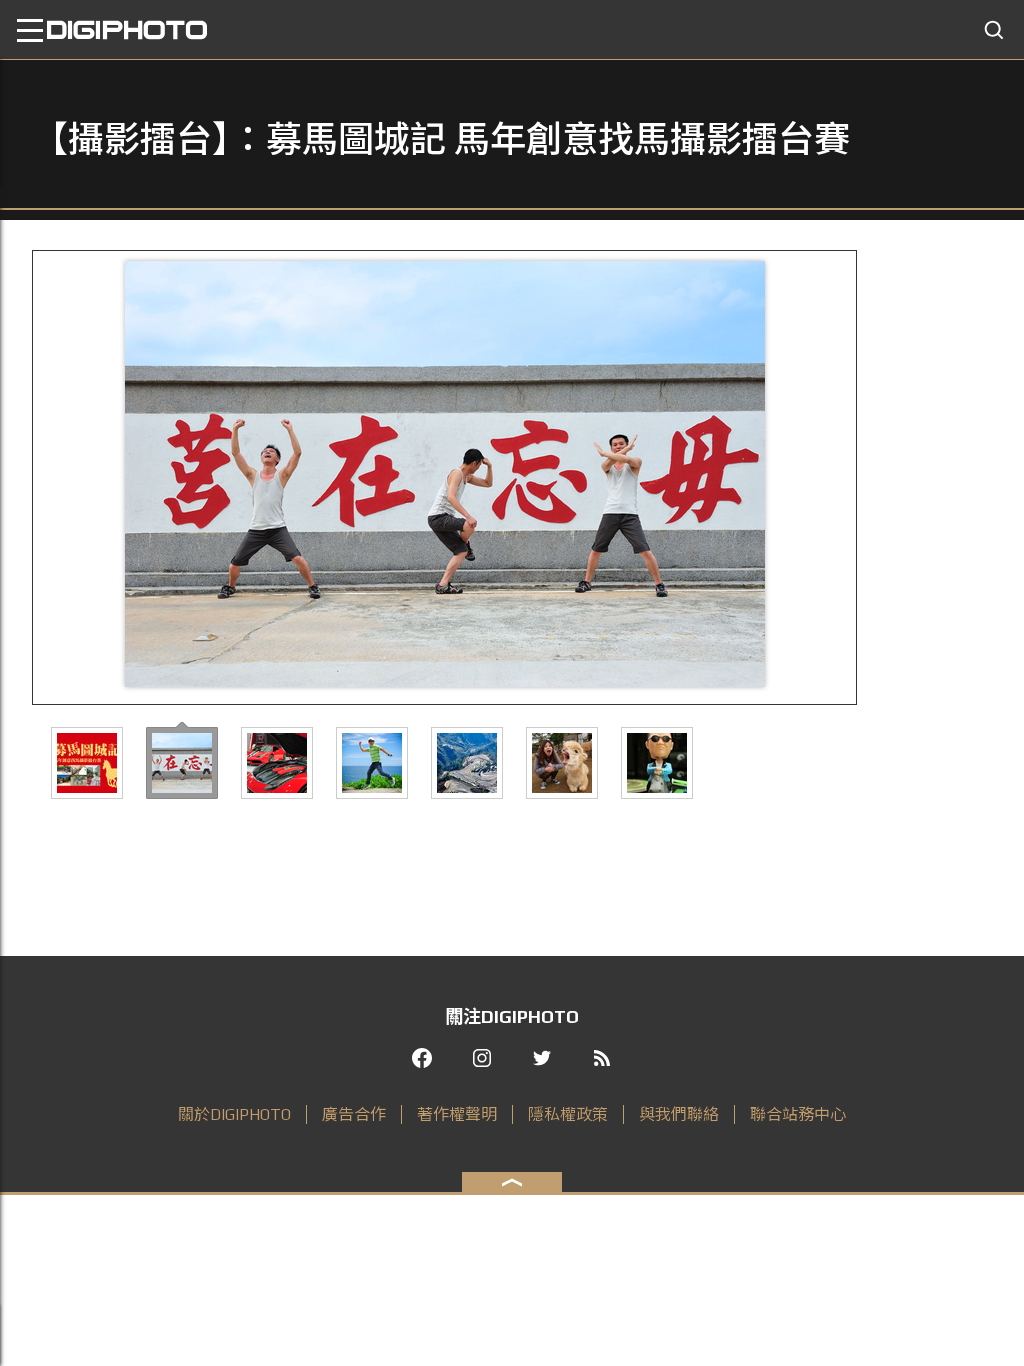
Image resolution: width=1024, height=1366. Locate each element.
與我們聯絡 (679, 1114)
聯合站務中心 (798, 1114)
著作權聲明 (457, 1114)
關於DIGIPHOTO (234, 1114)
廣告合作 (354, 1114)
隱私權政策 (568, 1114)
